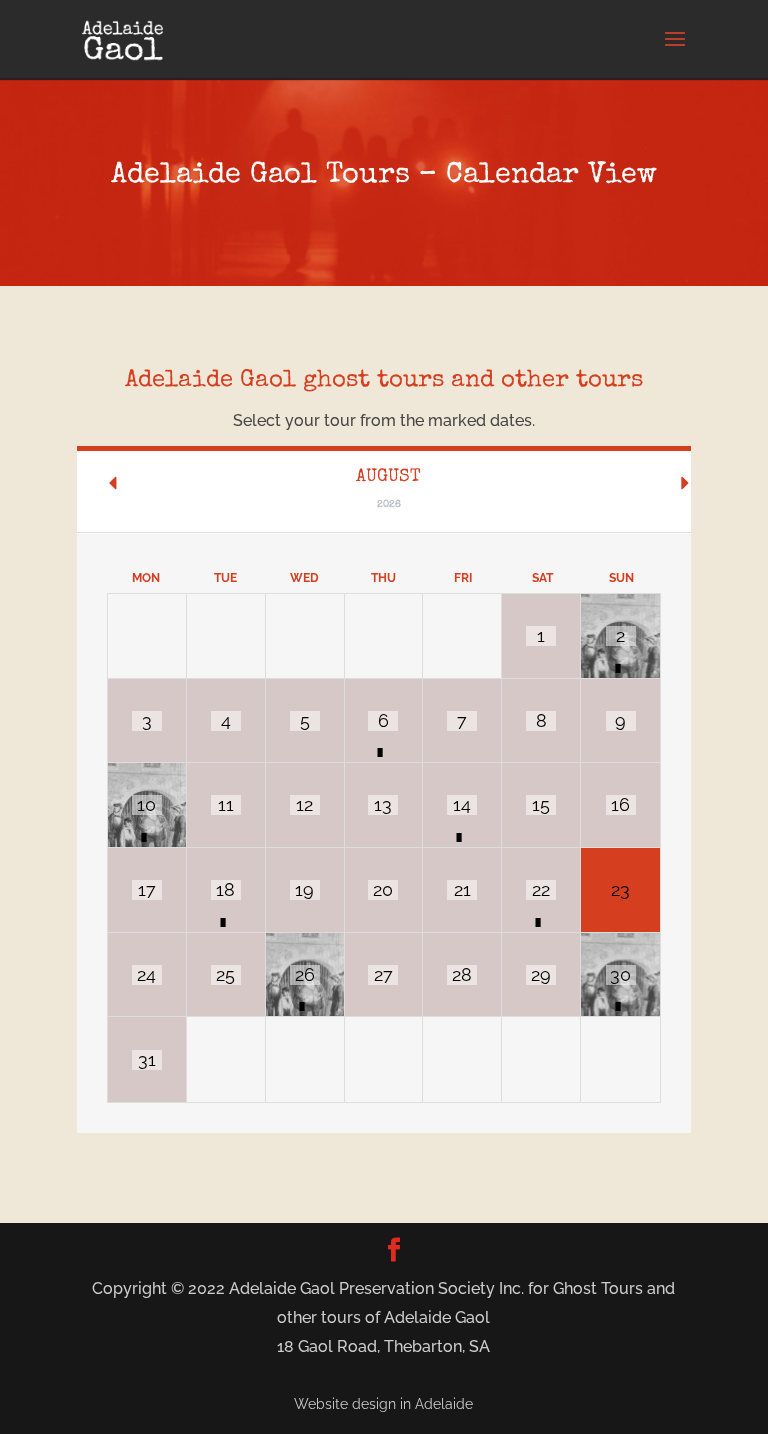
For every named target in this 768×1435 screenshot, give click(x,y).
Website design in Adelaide (383, 1403)
